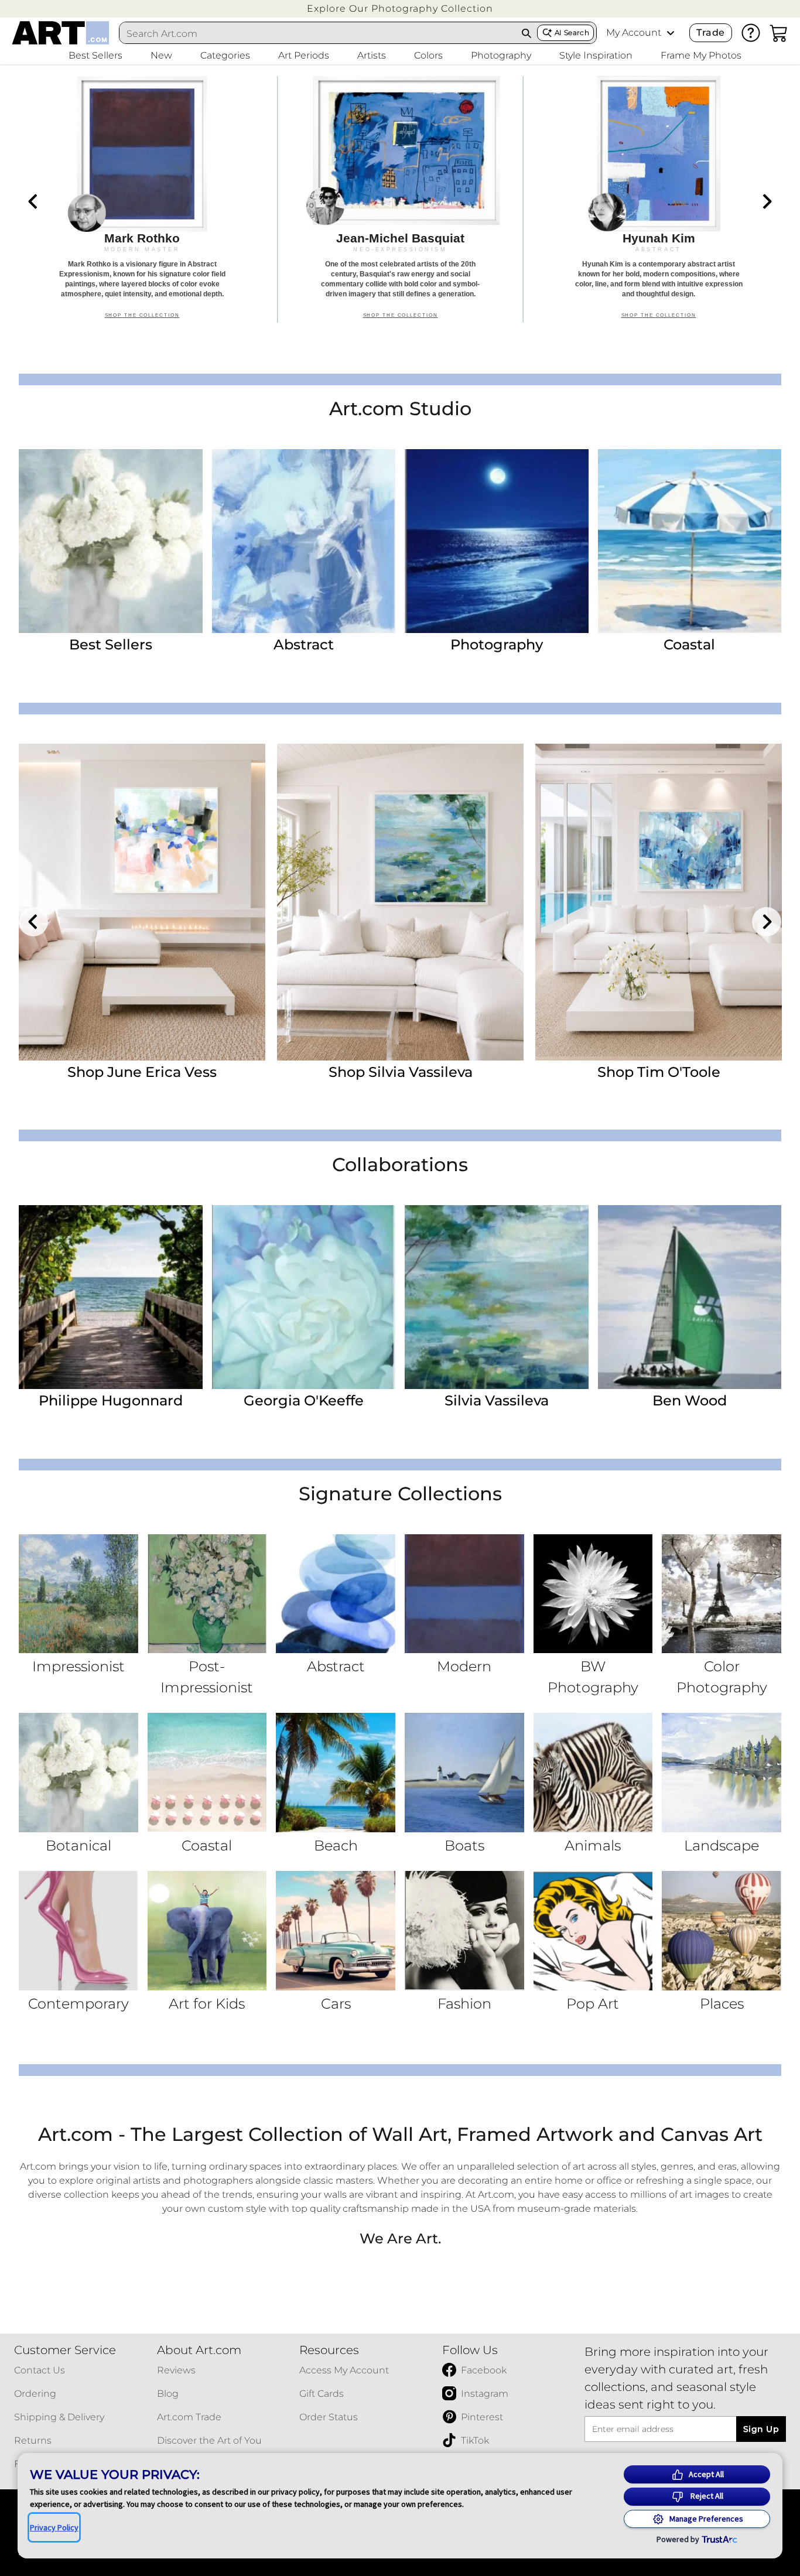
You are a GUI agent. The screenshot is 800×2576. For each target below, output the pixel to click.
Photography (497, 644)
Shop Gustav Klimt (401, 1072)
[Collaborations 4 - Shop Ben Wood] (690, 1297)
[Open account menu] (671, 33)
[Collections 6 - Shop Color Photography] (722, 1594)
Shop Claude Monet (659, 1072)
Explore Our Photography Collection (400, 8)
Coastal (689, 644)
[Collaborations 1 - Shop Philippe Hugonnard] (111, 1297)
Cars (336, 2004)
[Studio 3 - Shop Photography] (497, 541)
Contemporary (78, 2004)
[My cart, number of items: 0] (779, 33)
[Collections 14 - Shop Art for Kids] (207, 1931)
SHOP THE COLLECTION (142, 318)
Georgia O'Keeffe (304, 1400)
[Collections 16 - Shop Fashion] (464, 1931)
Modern (464, 1666)
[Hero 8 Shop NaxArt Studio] (400, 199)
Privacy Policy (54, 2527)
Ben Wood (690, 1400)
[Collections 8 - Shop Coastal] (207, 1773)
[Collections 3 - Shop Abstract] (336, 1594)
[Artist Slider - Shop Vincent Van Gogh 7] (142, 902)
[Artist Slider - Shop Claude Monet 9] (659, 902)
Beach (336, 1845)
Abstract (304, 644)
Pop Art (593, 2004)
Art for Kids (207, 2004)
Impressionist (78, 1666)
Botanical (78, 1845)
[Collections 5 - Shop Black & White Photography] (593, 1594)
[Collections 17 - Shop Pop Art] (593, 1931)
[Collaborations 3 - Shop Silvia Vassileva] (497, 1297)
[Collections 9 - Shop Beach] (336, 1773)
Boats (464, 1845)
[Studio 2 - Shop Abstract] (304, 541)
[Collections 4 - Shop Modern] (464, 1594)
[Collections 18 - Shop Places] (722, 1931)
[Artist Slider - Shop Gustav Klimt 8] (400, 902)
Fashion (464, 2004)
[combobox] (318, 33)
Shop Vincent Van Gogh (142, 1072)
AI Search (572, 33)
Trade (710, 33)
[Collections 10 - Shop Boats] (464, 1773)
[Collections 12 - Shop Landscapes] (722, 1773)
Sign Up (761, 2429)
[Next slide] (767, 201)
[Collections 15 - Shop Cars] (336, 1931)
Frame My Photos (701, 55)
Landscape (722, 1845)
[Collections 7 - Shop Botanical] (78, 1773)
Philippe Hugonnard (111, 1400)
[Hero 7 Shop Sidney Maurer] (142, 199)
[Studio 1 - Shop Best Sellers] (111, 541)
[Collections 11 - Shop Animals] (593, 1773)
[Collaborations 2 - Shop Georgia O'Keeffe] (304, 1297)
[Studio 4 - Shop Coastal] (690, 541)
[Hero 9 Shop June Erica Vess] (659, 199)
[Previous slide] (33, 201)
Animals (593, 1845)
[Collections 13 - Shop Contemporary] (78, 1931)
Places (722, 2004)
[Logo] (61, 33)
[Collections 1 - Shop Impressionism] (78, 1594)
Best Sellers (111, 644)
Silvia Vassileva (497, 1400)
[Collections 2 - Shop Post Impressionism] (207, 1594)
